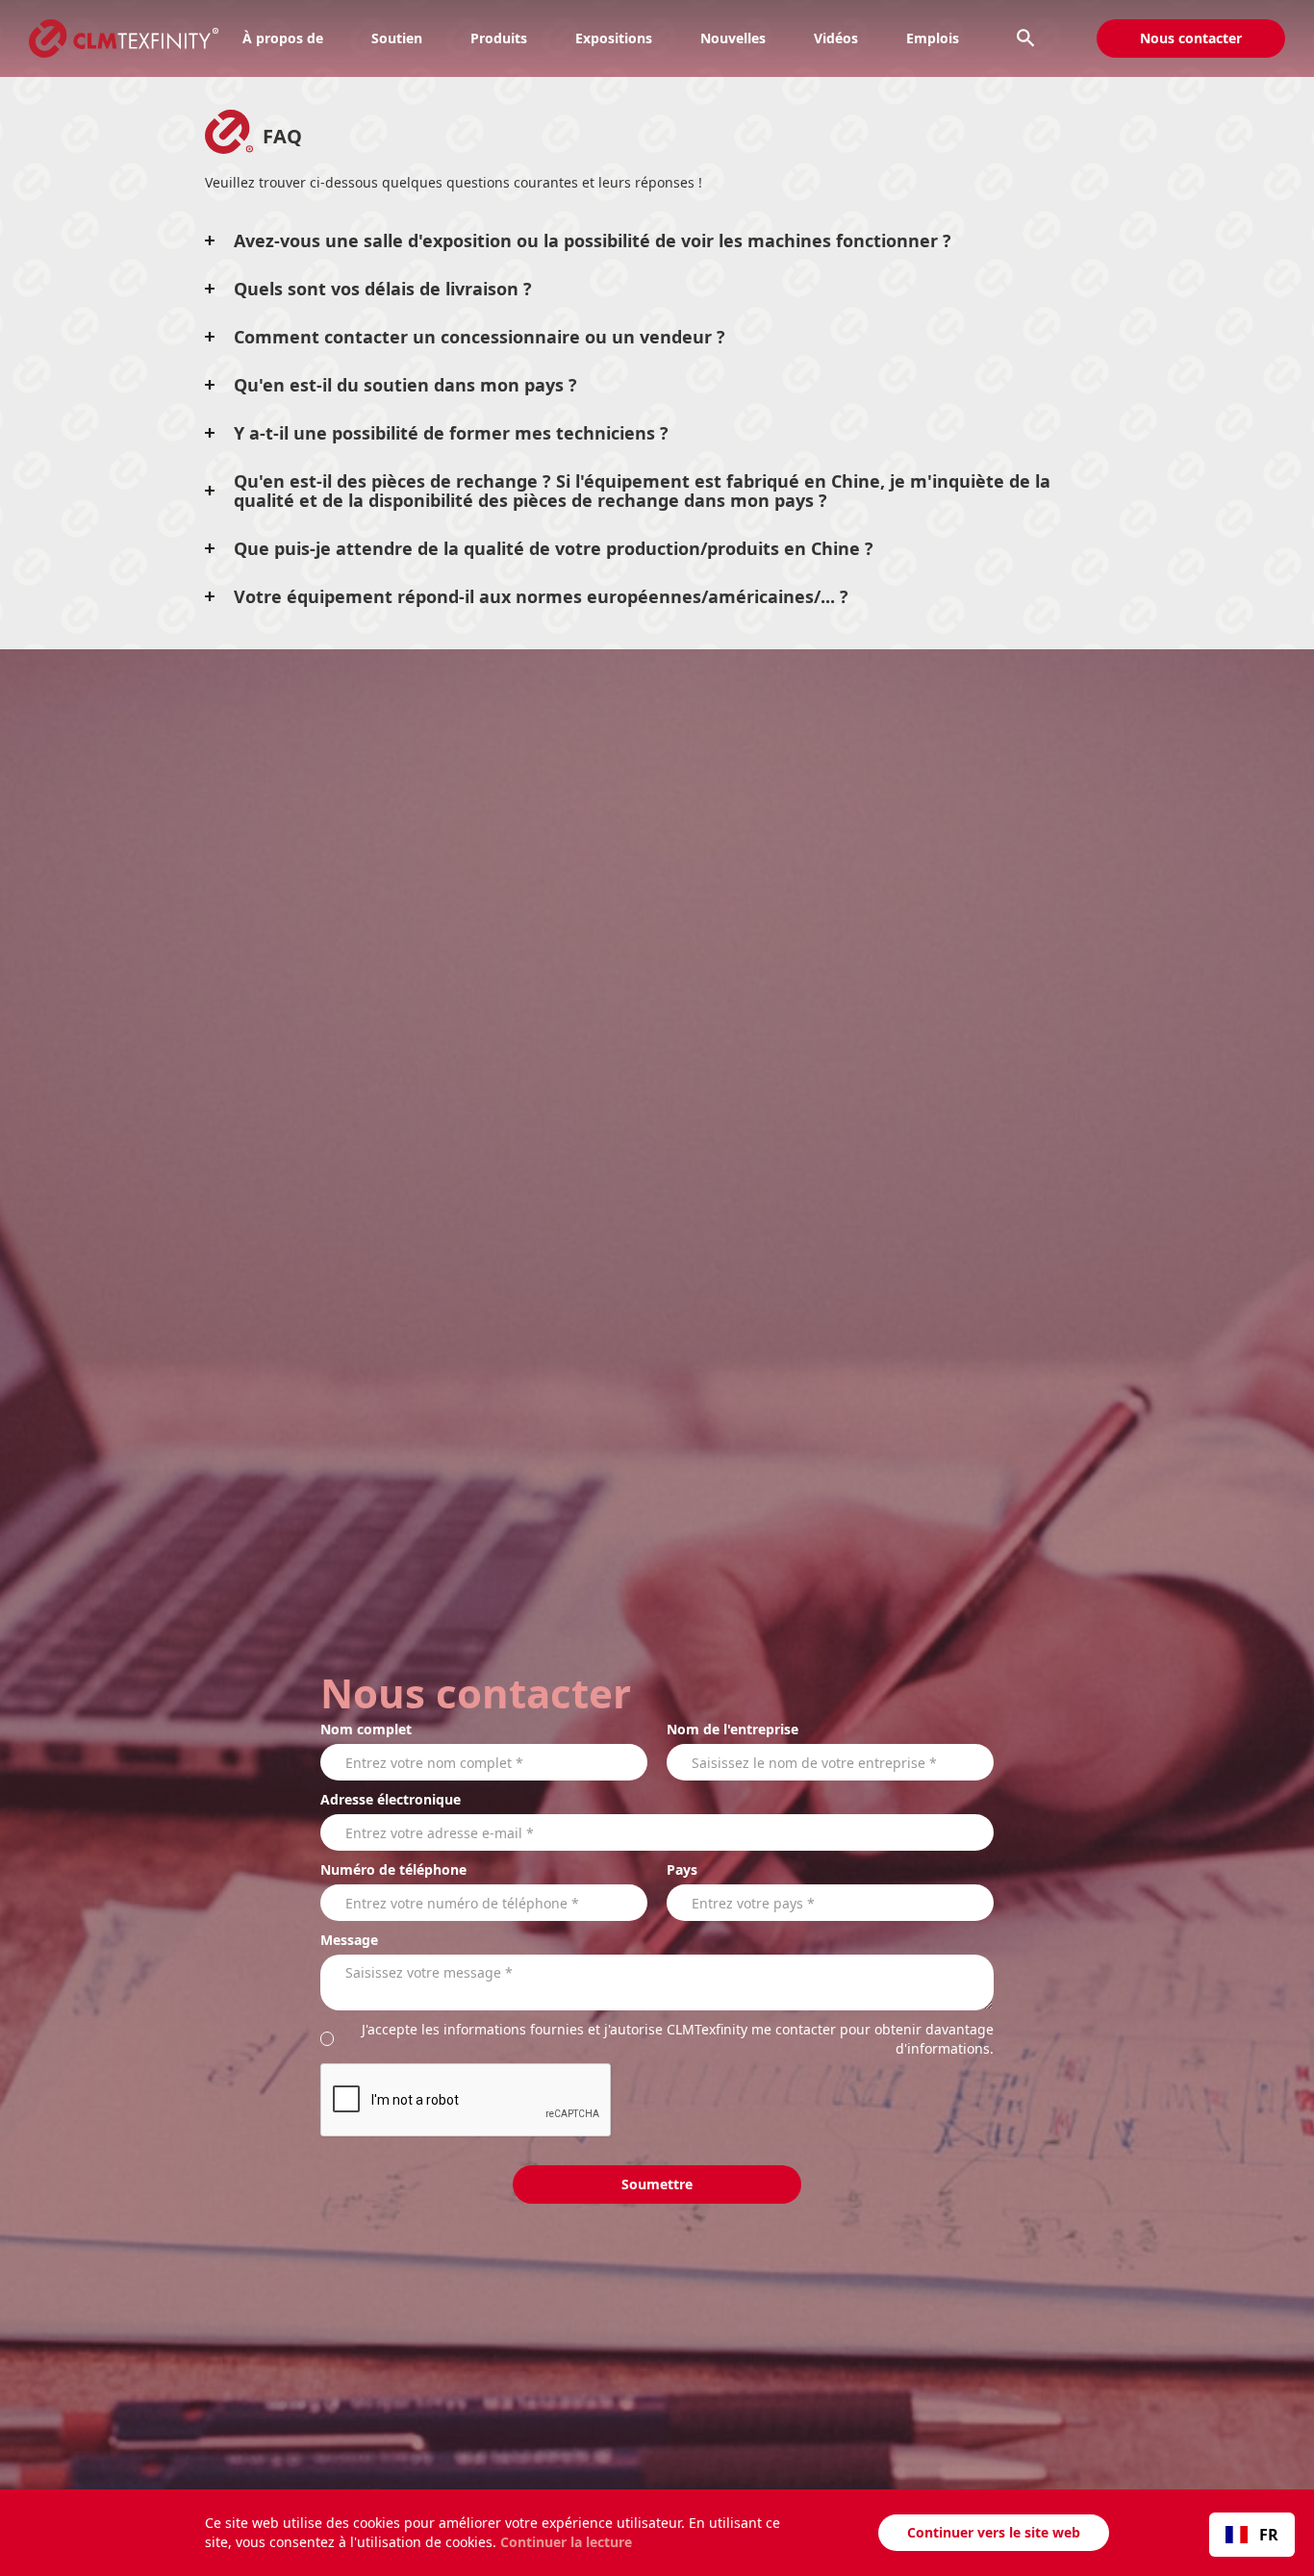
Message (349, 1940)
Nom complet (366, 1729)
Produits (499, 38)
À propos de (283, 38)
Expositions (614, 38)
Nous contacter (1191, 38)
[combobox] (1252, 2535)
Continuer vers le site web (994, 2532)
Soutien (397, 38)
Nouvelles (733, 38)
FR (1269, 2535)
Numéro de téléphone (393, 1869)
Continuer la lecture (566, 2542)
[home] (109, 38)
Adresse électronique (391, 1799)
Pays (682, 1869)
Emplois (933, 38)
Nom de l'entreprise (733, 1729)
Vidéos (836, 38)
